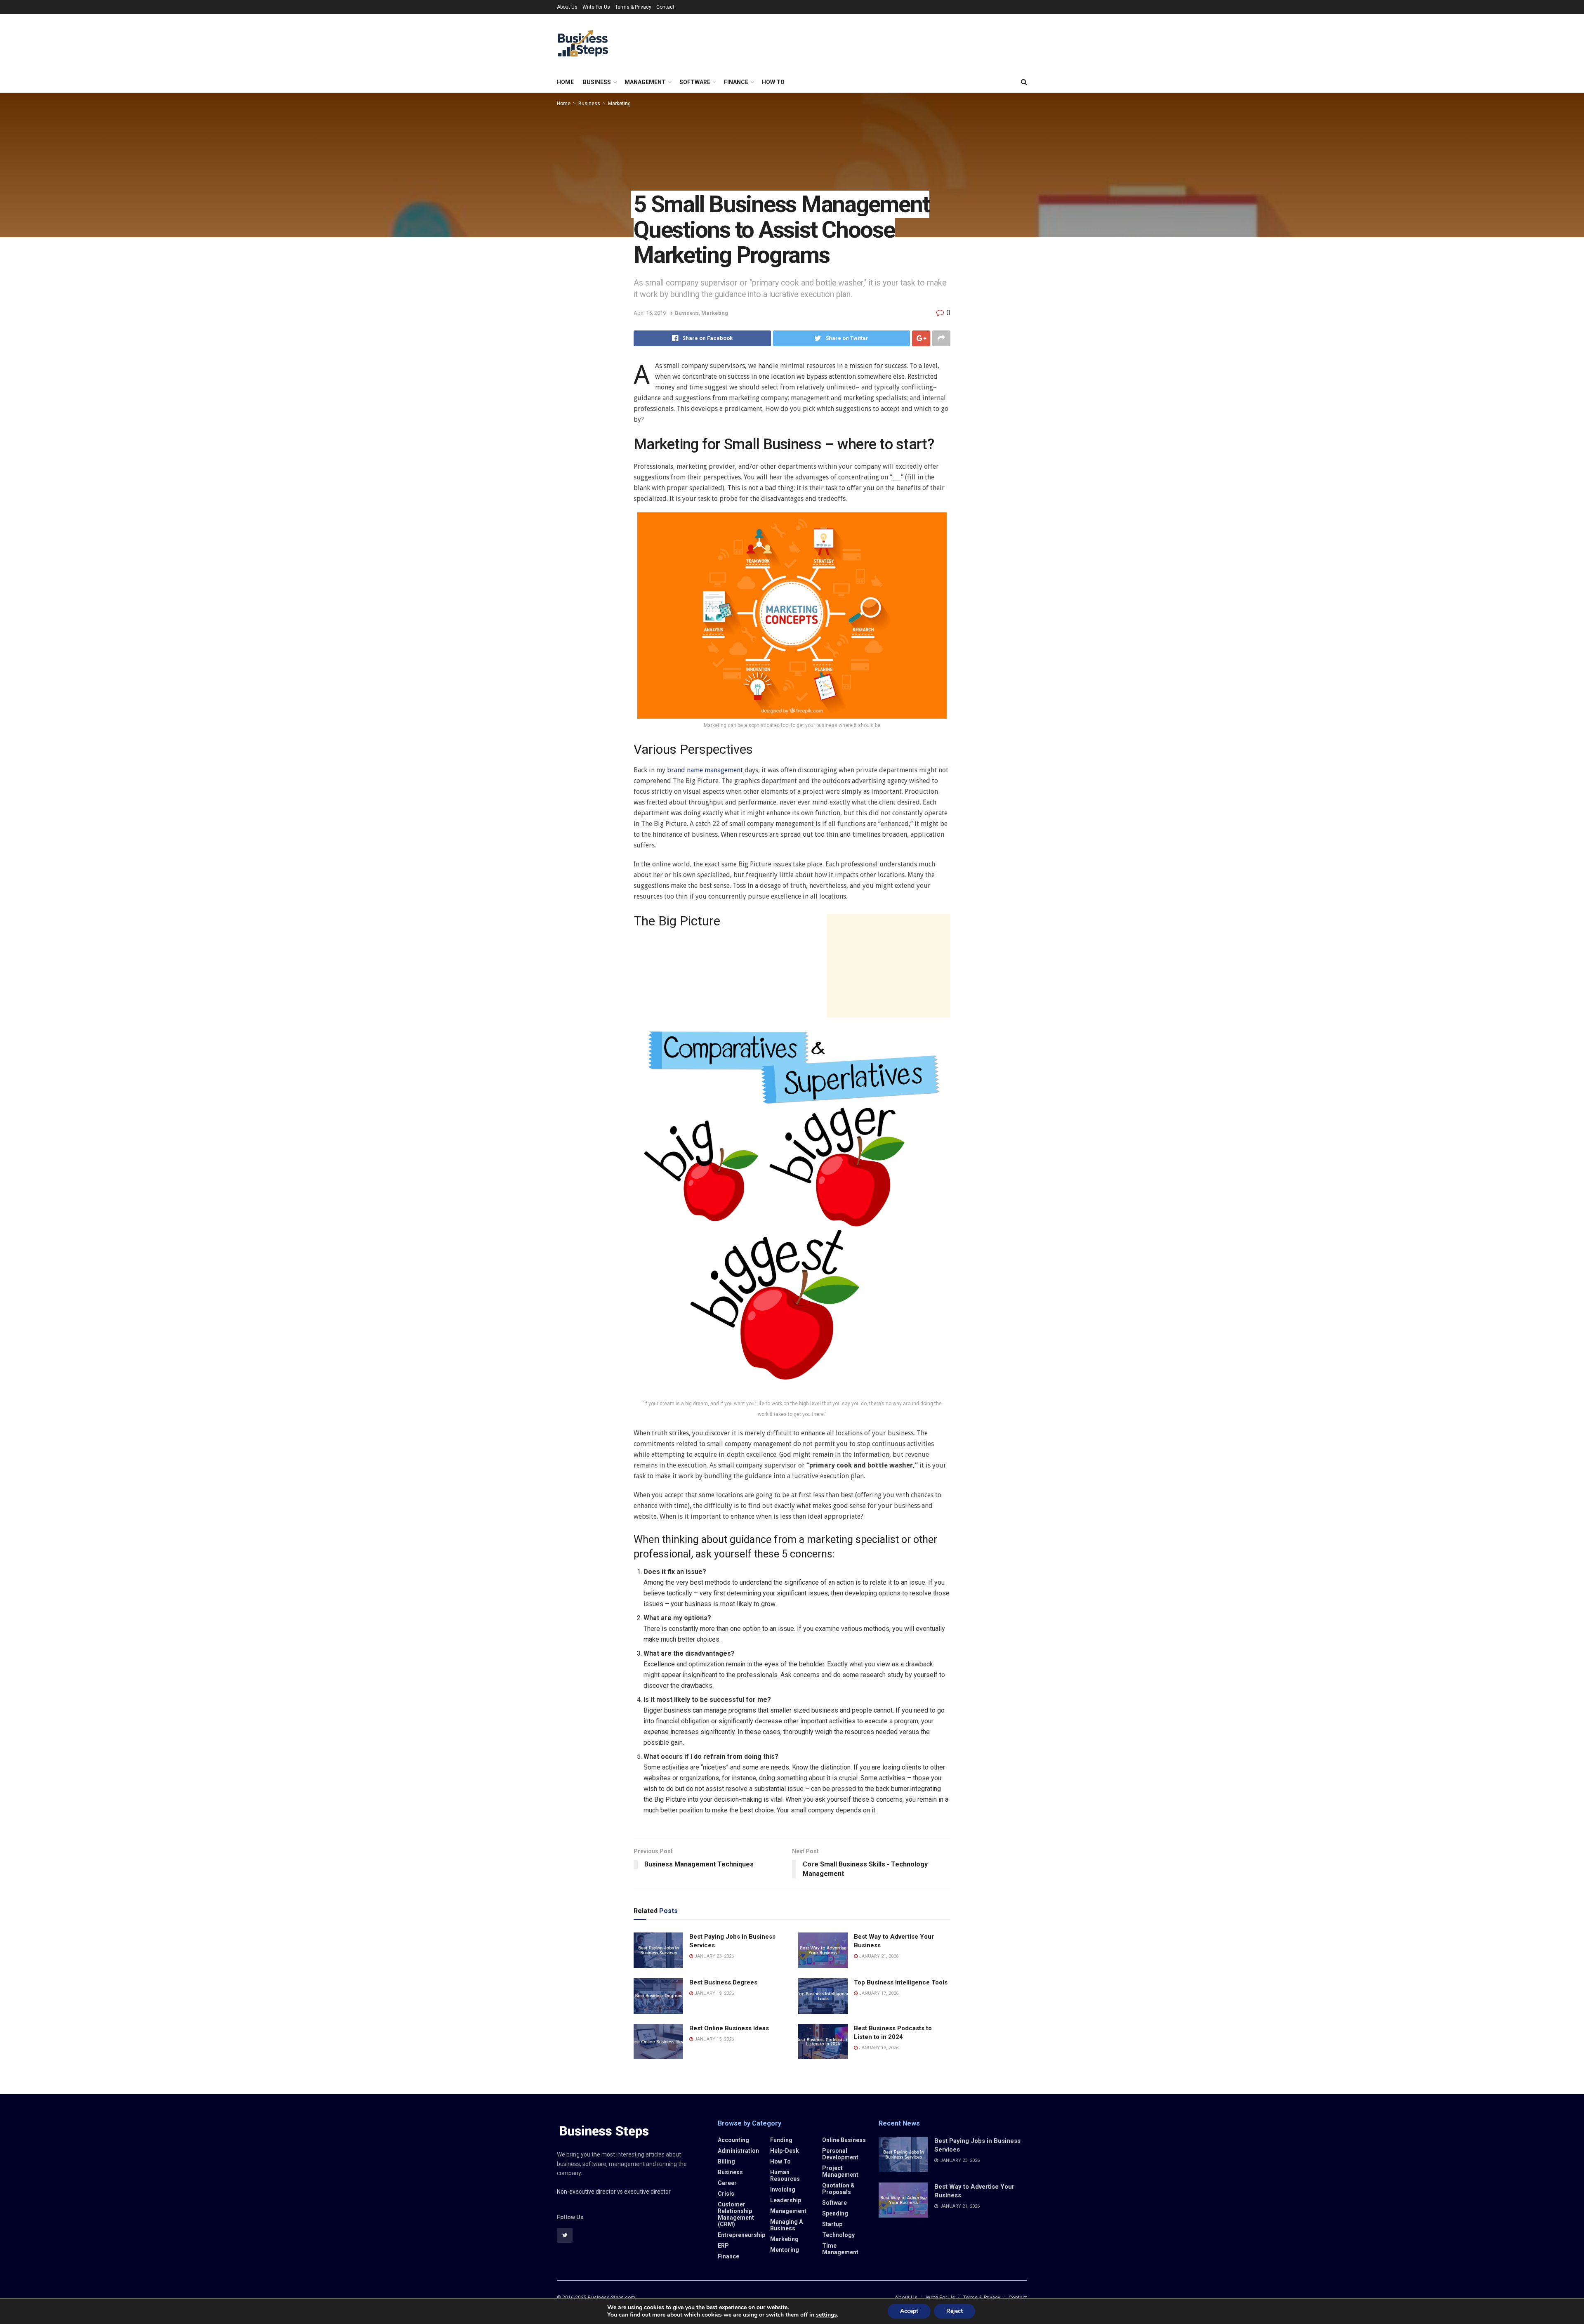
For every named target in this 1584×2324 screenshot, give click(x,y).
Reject (955, 2311)
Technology (838, 2235)
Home (565, 82)
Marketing (619, 104)
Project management (840, 2171)
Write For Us (596, 7)
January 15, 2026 (713, 2039)
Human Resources (785, 2175)
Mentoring (785, 2250)
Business (597, 82)
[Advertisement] (889, 966)
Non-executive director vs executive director (614, 2192)
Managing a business (786, 2225)
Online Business (844, 2140)
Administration (738, 2151)
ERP (723, 2246)
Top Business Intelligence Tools (901, 1982)
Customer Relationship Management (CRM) (736, 2214)
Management (645, 82)
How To (773, 82)
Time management (840, 2249)
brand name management (705, 770)
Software (695, 82)
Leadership (786, 2200)
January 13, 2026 (878, 2048)
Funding (781, 2140)
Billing (726, 2161)
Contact (665, 7)
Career (727, 2183)
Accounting (733, 2140)
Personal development (840, 2154)
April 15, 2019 (650, 313)
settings (826, 2315)
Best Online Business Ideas (729, 2028)
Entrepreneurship (741, 2235)
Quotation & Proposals (838, 2189)
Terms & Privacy (633, 7)
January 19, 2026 (713, 1993)
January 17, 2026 (878, 1993)
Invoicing (783, 2190)
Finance (736, 82)
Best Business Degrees (723, 1982)
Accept (909, 2311)
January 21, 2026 (878, 1956)
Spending (835, 2213)
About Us (567, 7)
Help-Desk (785, 2151)
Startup (832, 2224)
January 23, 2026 (713, 1956)
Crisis (726, 2194)
